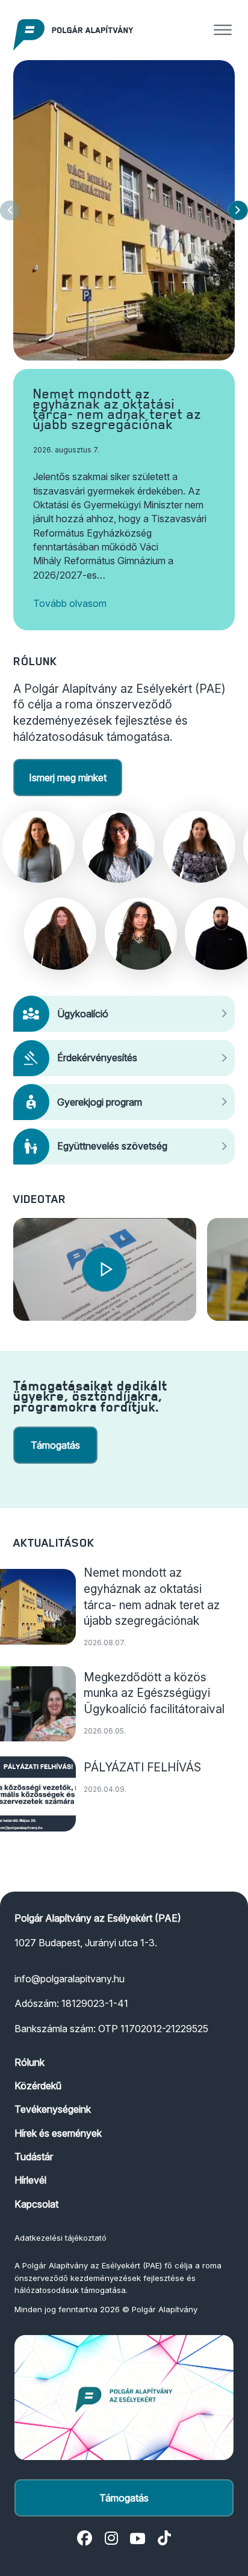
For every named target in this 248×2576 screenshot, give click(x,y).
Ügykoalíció (83, 1014)
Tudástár (34, 2157)
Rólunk (29, 2062)
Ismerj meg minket (68, 778)
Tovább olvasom (70, 603)
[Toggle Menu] (223, 30)
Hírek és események (58, 2133)
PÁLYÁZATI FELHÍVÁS (142, 1767)
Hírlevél (30, 2180)
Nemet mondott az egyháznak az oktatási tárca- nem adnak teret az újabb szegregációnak (117, 409)
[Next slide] (238, 211)
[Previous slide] (10, 211)
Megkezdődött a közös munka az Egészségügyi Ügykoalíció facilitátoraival (154, 1693)
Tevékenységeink (53, 2109)
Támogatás (55, 1445)
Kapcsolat (36, 2204)
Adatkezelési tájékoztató (60, 2238)
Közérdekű (38, 2086)
